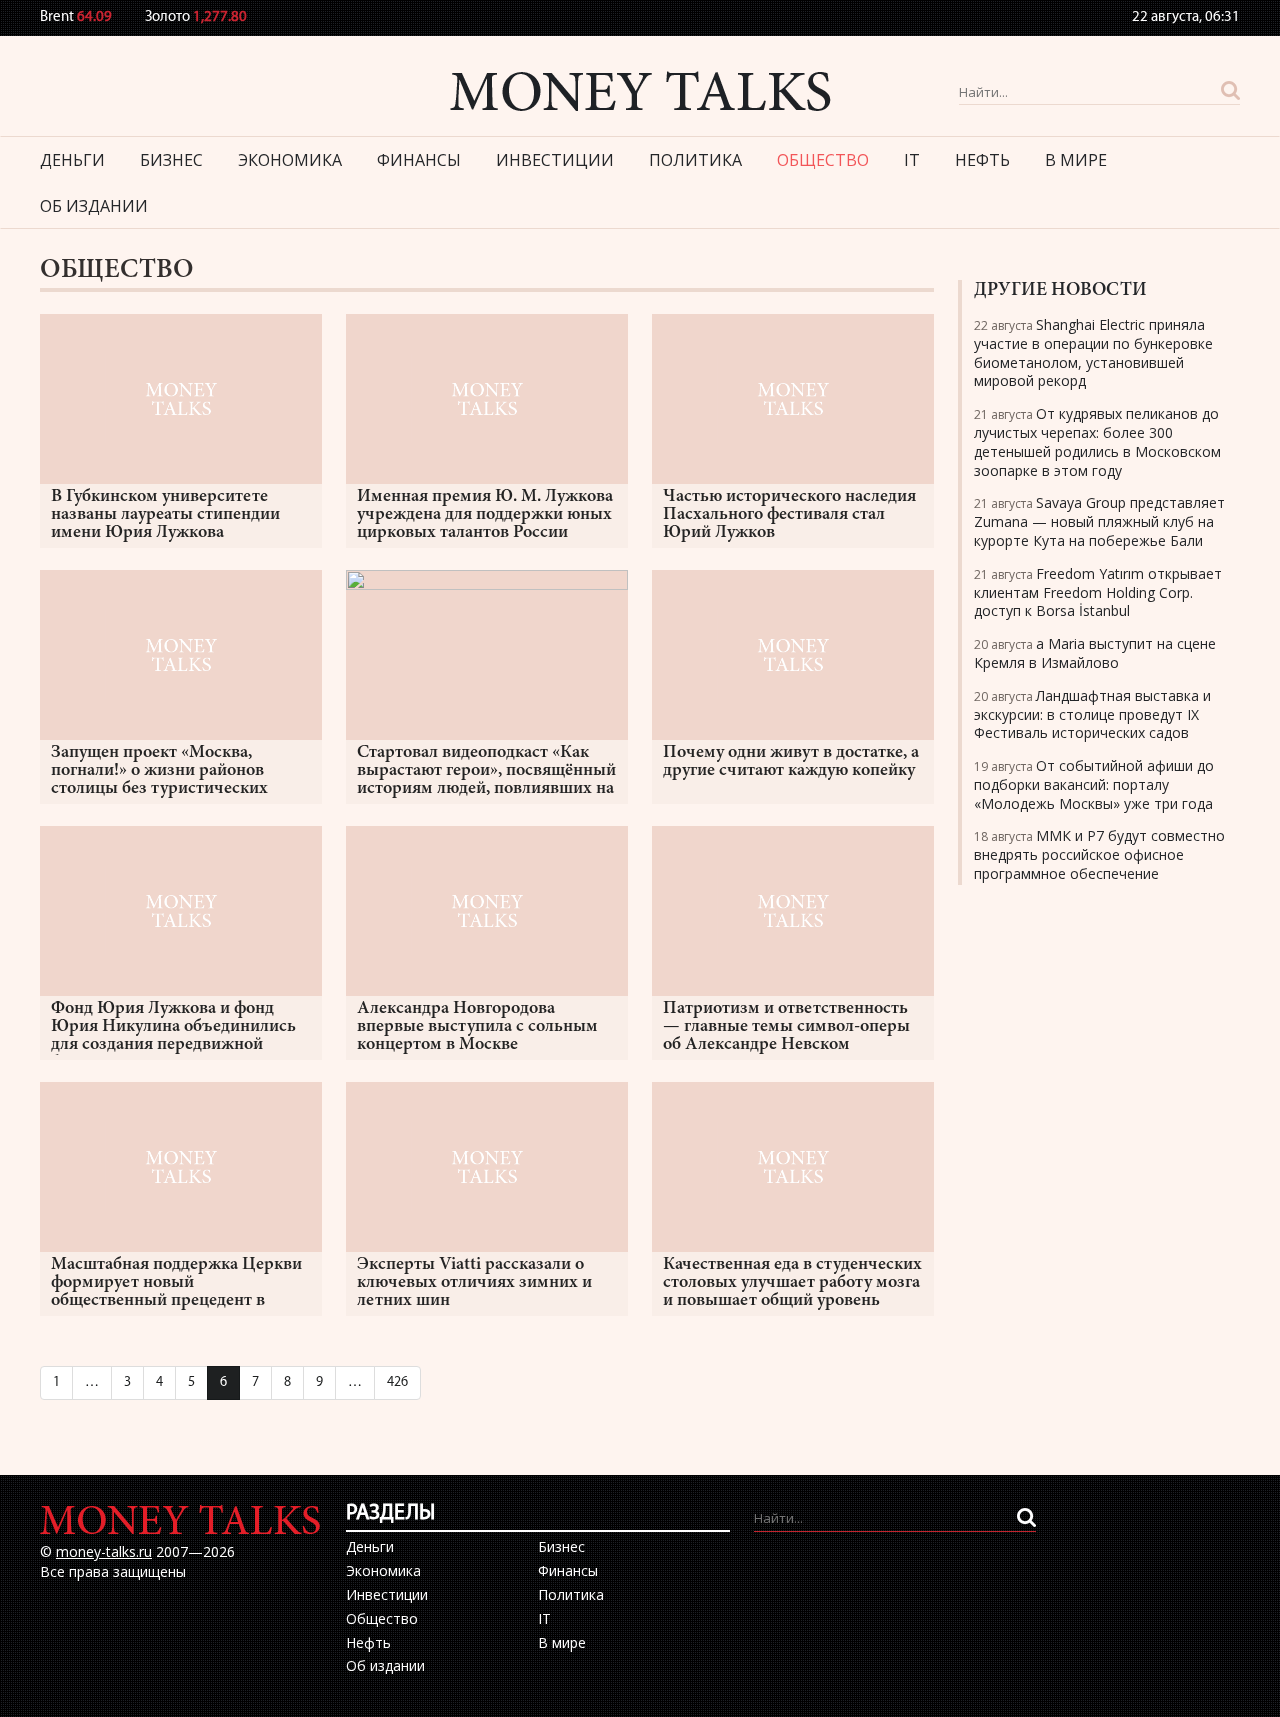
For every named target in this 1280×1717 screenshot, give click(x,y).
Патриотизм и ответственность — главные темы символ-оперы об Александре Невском (786, 1027)
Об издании (94, 206)
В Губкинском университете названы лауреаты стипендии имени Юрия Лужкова (165, 515)
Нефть (982, 160)
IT (912, 160)
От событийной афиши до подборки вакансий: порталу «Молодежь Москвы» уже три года (1094, 784)
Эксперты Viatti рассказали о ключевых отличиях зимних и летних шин (474, 1283)
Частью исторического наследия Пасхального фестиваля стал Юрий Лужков (789, 515)
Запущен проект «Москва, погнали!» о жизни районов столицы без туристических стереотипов (159, 771)
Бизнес (171, 160)
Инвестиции (555, 160)
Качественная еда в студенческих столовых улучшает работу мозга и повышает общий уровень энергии (792, 1283)
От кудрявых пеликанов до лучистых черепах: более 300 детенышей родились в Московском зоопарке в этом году (1097, 441)
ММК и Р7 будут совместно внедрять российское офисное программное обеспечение (1099, 854)
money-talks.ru (104, 1551)
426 (397, 1382)
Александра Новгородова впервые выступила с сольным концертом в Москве (477, 1027)
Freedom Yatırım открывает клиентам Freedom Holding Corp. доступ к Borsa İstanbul (1098, 592)
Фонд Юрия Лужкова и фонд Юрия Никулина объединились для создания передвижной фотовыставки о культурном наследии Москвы (173, 1027)
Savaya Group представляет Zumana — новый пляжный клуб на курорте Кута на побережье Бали (1099, 521)
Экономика (290, 160)
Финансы (419, 160)
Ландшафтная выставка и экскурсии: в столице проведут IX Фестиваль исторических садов (1092, 714)
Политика (695, 160)
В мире (1076, 160)
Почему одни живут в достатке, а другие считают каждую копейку (791, 762)
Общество (823, 160)
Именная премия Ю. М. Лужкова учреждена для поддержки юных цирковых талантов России (485, 515)
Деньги (72, 160)
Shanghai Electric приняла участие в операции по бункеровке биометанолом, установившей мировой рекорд (1093, 352)
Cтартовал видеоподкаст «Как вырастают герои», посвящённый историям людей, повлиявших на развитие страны (486, 771)
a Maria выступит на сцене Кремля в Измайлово (1095, 653)
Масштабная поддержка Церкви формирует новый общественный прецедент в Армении (176, 1283)
